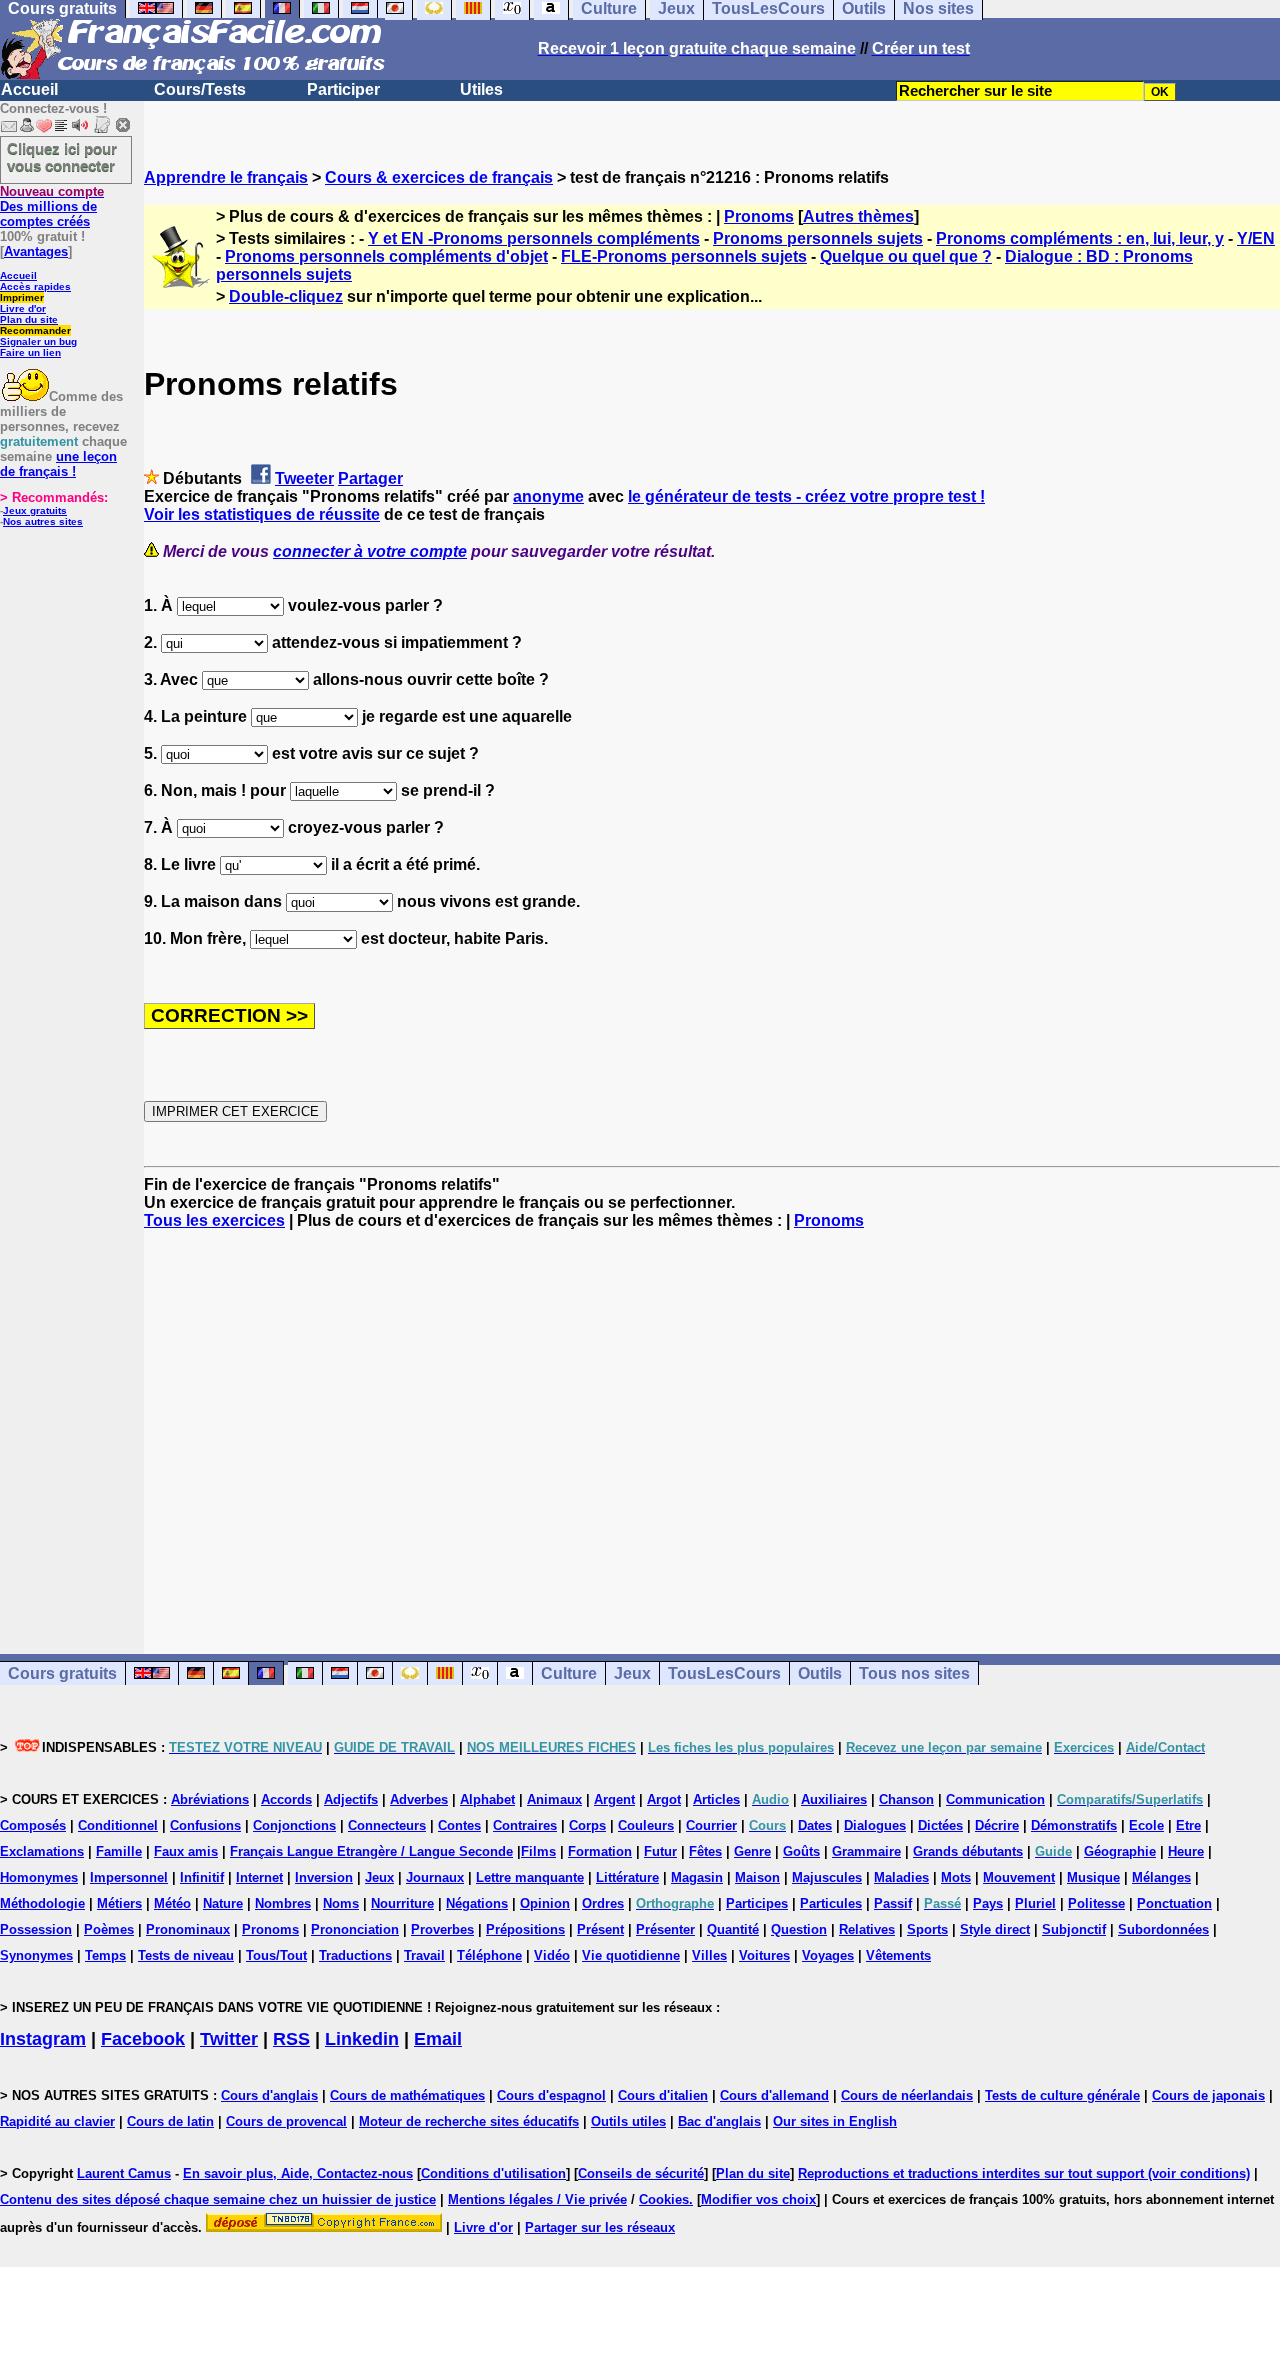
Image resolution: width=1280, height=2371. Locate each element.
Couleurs (646, 1825)
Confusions (205, 1825)
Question (799, 1929)
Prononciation (355, 1929)
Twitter (229, 2039)
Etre (1188, 1825)
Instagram (43, 2039)
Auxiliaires (834, 1799)
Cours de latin (170, 2121)
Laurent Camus (124, 2173)
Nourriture (402, 1903)
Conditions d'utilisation (493, 2173)
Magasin (697, 1877)
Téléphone (489, 1955)
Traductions (355, 1955)
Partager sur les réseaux (600, 2227)
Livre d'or (23, 308)
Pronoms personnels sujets (818, 238)
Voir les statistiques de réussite (262, 514)
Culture (569, 1673)
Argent (614, 1799)
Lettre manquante (530, 1877)
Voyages (828, 1955)
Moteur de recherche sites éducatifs (469, 2121)
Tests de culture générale (1062, 2095)
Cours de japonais (1208, 2095)
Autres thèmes (858, 216)
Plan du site (29, 319)
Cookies (664, 2199)
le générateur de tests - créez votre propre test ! (806, 496)
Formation (600, 1851)
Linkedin (362, 2039)
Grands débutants (968, 1851)
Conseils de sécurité (641, 2173)
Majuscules (827, 1877)
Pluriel (1035, 1903)
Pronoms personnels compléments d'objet (386, 256)
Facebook (143, 2039)
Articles (716, 1799)
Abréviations (210, 1799)
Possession (36, 1929)
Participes (757, 1903)
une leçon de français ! (58, 464)
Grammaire (866, 1851)
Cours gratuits (62, 1673)
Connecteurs (387, 1825)
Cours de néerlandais (907, 2095)
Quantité (733, 1929)
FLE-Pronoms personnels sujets (684, 256)
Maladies (901, 1877)
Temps (105, 1955)
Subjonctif (1074, 1929)
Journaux (435, 1877)
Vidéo (552, 1955)
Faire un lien (30, 352)
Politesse (1096, 1903)
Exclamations (42, 1851)
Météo (172, 1903)
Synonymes (36, 1955)
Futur (660, 1851)
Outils (820, 1673)
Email (438, 2039)
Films (538, 1851)
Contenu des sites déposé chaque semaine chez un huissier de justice (218, 2199)
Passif (893, 1903)
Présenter (665, 1929)
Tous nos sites (914, 1673)
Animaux (554, 1799)
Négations (477, 1903)
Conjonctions (294, 1825)
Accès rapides (35, 286)
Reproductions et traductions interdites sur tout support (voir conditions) (1024, 2173)
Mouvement (1019, 1877)
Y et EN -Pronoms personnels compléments (534, 238)
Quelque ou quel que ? (906, 256)
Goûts (801, 1851)
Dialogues (875, 1825)
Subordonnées (1163, 1929)
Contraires (525, 1825)
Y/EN (1256, 238)
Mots (956, 1877)
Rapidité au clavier (57, 2121)
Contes (459, 1825)
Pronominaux (188, 1929)
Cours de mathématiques (407, 2095)
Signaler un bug (38, 341)
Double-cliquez (286, 296)
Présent (600, 1929)
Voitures (764, 1955)
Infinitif (202, 1877)
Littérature (627, 1877)
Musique (1093, 1877)
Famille (119, 1851)
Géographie (1120, 1851)
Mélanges (1161, 1877)
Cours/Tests (200, 89)
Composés (33, 1825)
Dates (815, 1825)
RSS (291, 2039)
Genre (752, 1851)
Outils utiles (628, 2121)
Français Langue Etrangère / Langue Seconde (371, 1851)
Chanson (906, 1799)
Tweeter (304, 478)
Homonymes (39, 1877)
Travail (424, 1955)
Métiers (119, 1903)
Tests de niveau (186, 1955)
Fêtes (705, 1851)
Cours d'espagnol (551, 2095)
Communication (995, 1799)
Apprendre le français (226, 177)
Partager (370, 478)
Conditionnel (118, 1825)
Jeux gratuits (35, 510)
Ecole (1146, 1825)
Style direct (995, 1929)
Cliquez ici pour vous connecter (62, 157)
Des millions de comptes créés (52, 206)
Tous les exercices (214, 1220)
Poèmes (109, 1929)
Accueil (29, 89)
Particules (831, 1903)
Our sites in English (835, 2121)
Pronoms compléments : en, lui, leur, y (1080, 238)
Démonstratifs (1074, 1825)
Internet (259, 1877)
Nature (223, 1903)
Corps (587, 1825)
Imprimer (22, 297)
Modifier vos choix (758, 2199)
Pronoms (759, 216)
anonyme (548, 496)
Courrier (711, 1825)
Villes (709, 1955)
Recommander (35, 330)
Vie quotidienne (631, 1955)
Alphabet (487, 1799)
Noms (341, 1903)
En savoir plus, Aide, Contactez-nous (298, 2173)
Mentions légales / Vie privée (537, 2199)
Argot (664, 1799)
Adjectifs (351, 1799)
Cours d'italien (663, 2095)
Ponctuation (1174, 1903)
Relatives (867, 1929)
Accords (286, 1799)
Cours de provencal (286, 2121)
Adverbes (419, 1799)
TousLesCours (724, 1673)
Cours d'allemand (774, 2095)
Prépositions (525, 1929)
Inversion (324, 1877)
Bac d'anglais (719, 2121)
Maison (757, 1877)
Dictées (940, 1825)
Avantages (36, 251)
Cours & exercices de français (439, 177)
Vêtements (898, 1955)
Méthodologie (42, 1903)
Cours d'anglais (269, 2095)
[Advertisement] (712, 1424)
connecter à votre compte (370, 551)
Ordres (603, 1903)
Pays (988, 1903)
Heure (1186, 1851)
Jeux (632, 1673)
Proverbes (442, 1929)
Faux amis (186, 1851)
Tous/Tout (276, 1955)
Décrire (997, 1825)
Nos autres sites (43, 521)
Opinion (545, 1903)
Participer (343, 89)
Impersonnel (129, 1877)
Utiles (481, 89)
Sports (927, 1929)
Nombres (283, 1903)
